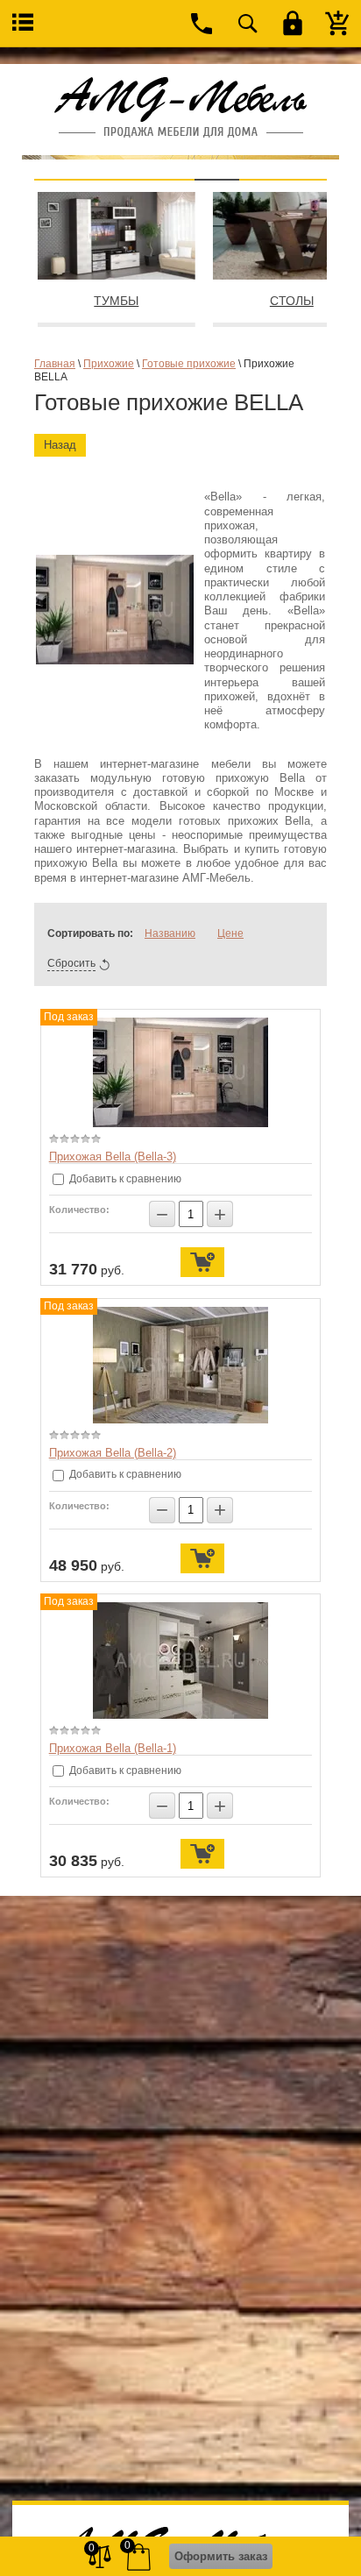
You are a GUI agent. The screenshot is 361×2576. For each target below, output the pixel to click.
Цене (230, 933)
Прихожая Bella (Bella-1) (113, 1748)
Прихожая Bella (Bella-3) (113, 1157)
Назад (60, 445)
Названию (170, 933)
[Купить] (202, 1262)
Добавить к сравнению (124, 1179)
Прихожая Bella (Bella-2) (113, 1453)
